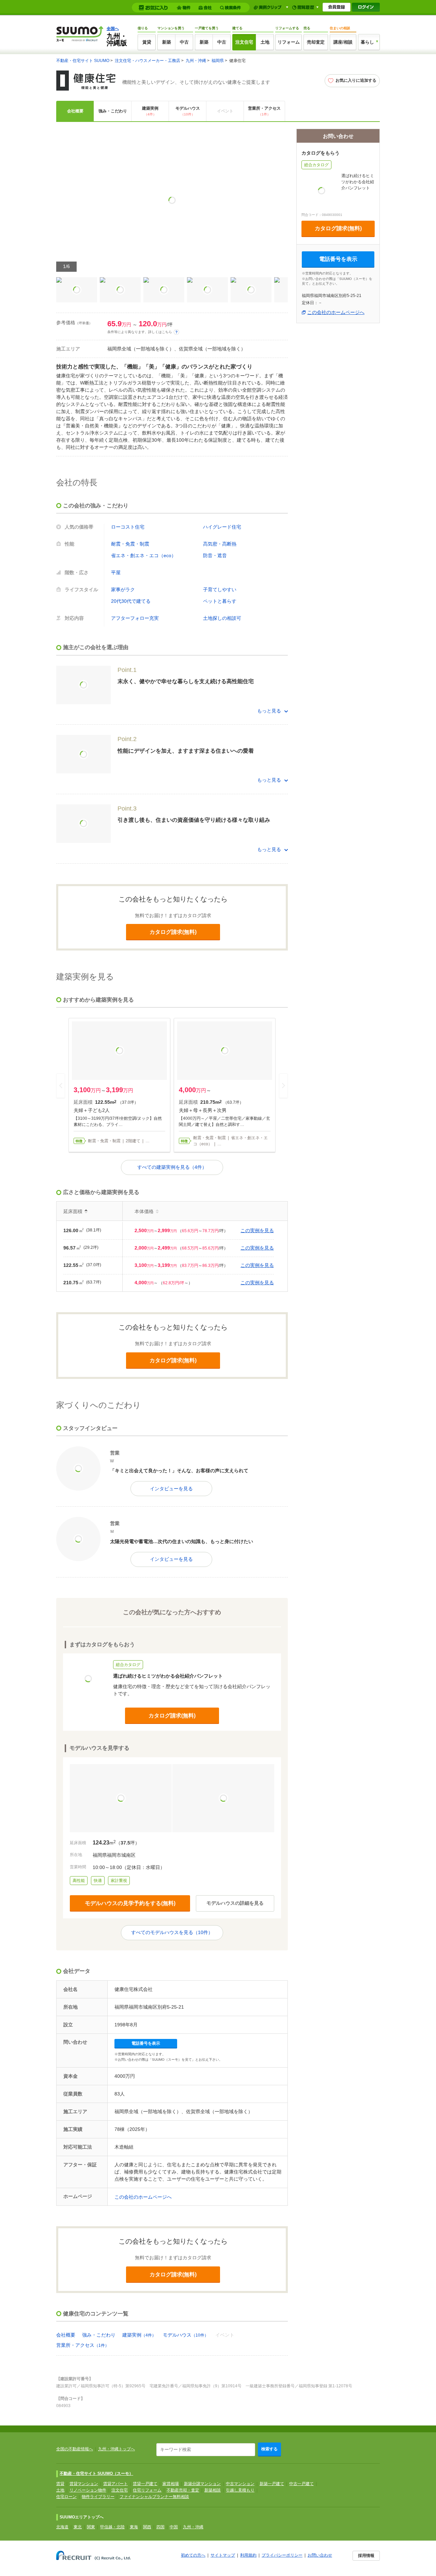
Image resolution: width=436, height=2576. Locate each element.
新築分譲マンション (202, 2484)
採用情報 (366, 2556)
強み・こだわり (113, 111)
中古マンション (240, 2484)
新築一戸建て (272, 2484)
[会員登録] (337, 7)
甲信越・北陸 (112, 2527)
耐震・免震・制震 (130, 544)
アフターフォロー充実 (135, 618)
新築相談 (213, 2490)
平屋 (116, 572)
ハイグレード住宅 (222, 527)
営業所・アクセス (264, 111)
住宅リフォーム (147, 2490)
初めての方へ (193, 2555)
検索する (269, 2449)
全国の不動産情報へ (75, 2449)
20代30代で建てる (131, 601)
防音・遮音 (215, 555)
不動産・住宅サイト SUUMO (83, 61)
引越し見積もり (240, 2490)
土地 (265, 42)
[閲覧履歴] (305, 7)
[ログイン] (366, 7)
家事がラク (123, 590)
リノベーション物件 (88, 2490)
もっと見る (269, 711)
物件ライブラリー (98, 2497)
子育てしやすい (220, 590)
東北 (78, 2527)
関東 (91, 2527)
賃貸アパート (115, 2484)
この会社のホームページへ (143, 2197)
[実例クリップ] (271, 7)
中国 (174, 2527)
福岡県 (218, 61)
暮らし (367, 42)
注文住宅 (244, 42)
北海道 (62, 2527)
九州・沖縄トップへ (116, 2449)
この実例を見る (257, 1230)
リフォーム (289, 42)
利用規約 (248, 2555)
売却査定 (316, 42)
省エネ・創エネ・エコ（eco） (144, 555)
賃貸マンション (84, 2484)
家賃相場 (171, 2484)
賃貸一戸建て (145, 2484)
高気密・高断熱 (220, 544)
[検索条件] (231, 8)
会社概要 (75, 111)
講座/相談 (343, 42)
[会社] (206, 8)
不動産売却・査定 (183, 2490)
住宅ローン (66, 2497)
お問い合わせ (320, 2555)
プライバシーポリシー (282, 2555)
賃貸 (147, 42)
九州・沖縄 (196, 61)
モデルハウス (188, 111)
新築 (167, 42)
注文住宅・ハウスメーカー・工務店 (147, 61)
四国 (160, 2527)
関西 (147, 2527)
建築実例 (150, 111)
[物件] (185, 8)
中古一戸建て (301, 2484)
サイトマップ (223, 2555)
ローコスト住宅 (128, 527)
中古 (184, 42)
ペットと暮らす (220, 601)
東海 (134, 2527)
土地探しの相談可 (222, 618)
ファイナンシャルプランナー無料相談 (154, 2497)
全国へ (113, 29)
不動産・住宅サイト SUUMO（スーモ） (96, 2473)
